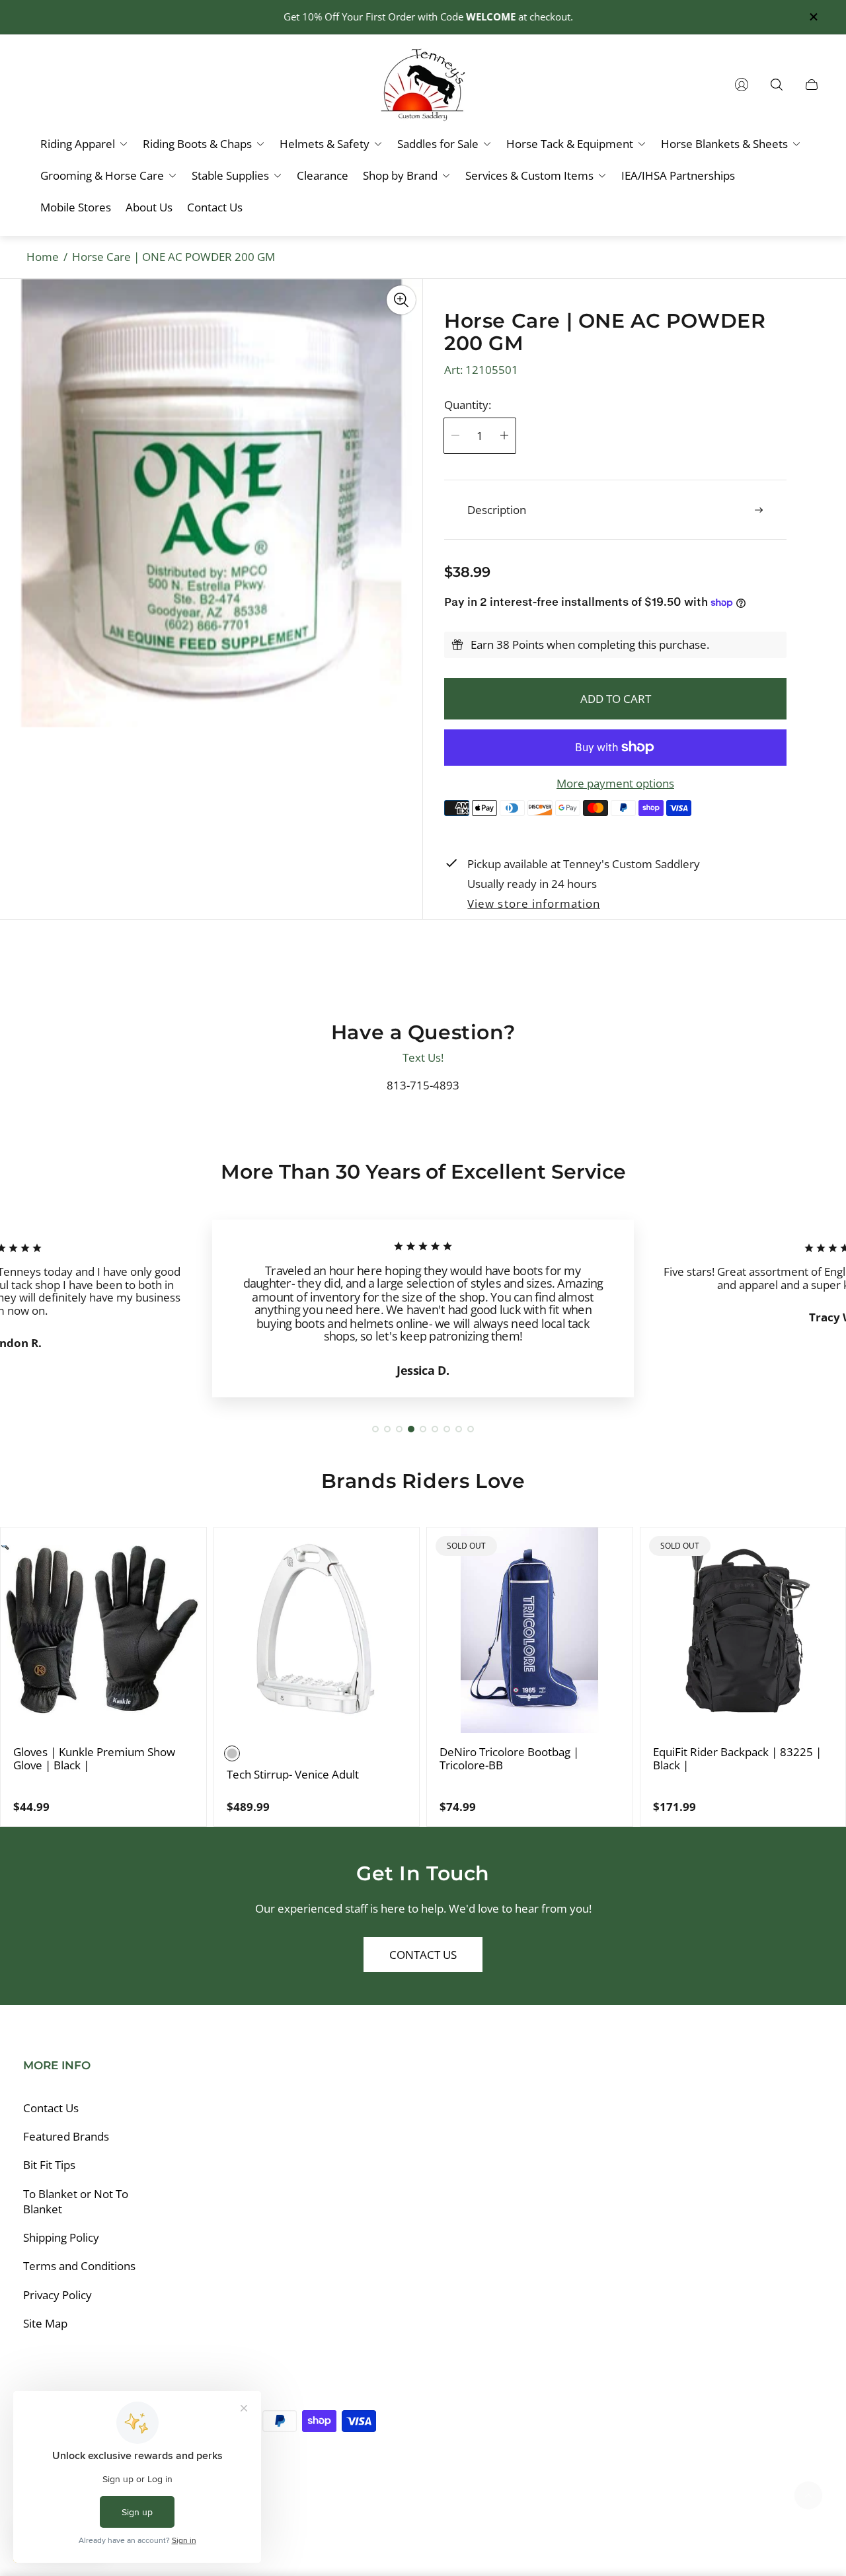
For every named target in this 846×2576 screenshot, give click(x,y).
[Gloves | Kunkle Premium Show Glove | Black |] (103, 1630)
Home (43, 257)
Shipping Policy (61, 2237)
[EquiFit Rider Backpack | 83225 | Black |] (743, 1630)
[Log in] (742, 85)
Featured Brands (66, 2136)
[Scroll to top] (808, 2495)
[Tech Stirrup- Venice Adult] (317, 1630)
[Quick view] (184, 1549)
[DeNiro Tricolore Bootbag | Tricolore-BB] (530, 1630)
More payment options (615, 784)
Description (497, 510)
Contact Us (423, 1955)
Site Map (45, 2323)
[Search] (777, 85)
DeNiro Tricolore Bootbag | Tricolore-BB (509, 1758)
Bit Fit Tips (49, 2165)
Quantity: (468, 405)
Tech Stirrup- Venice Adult (293, 1775)
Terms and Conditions (79, 2266)
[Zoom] (401, 300)
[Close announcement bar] (813, 17)
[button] (375, 1429)
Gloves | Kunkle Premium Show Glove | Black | (94, 1758)
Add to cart (616, 699)
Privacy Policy (58, 2295)
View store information (533, 904)
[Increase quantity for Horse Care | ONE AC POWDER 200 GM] (504, 436)
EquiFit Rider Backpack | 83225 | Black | (737, 1758)
